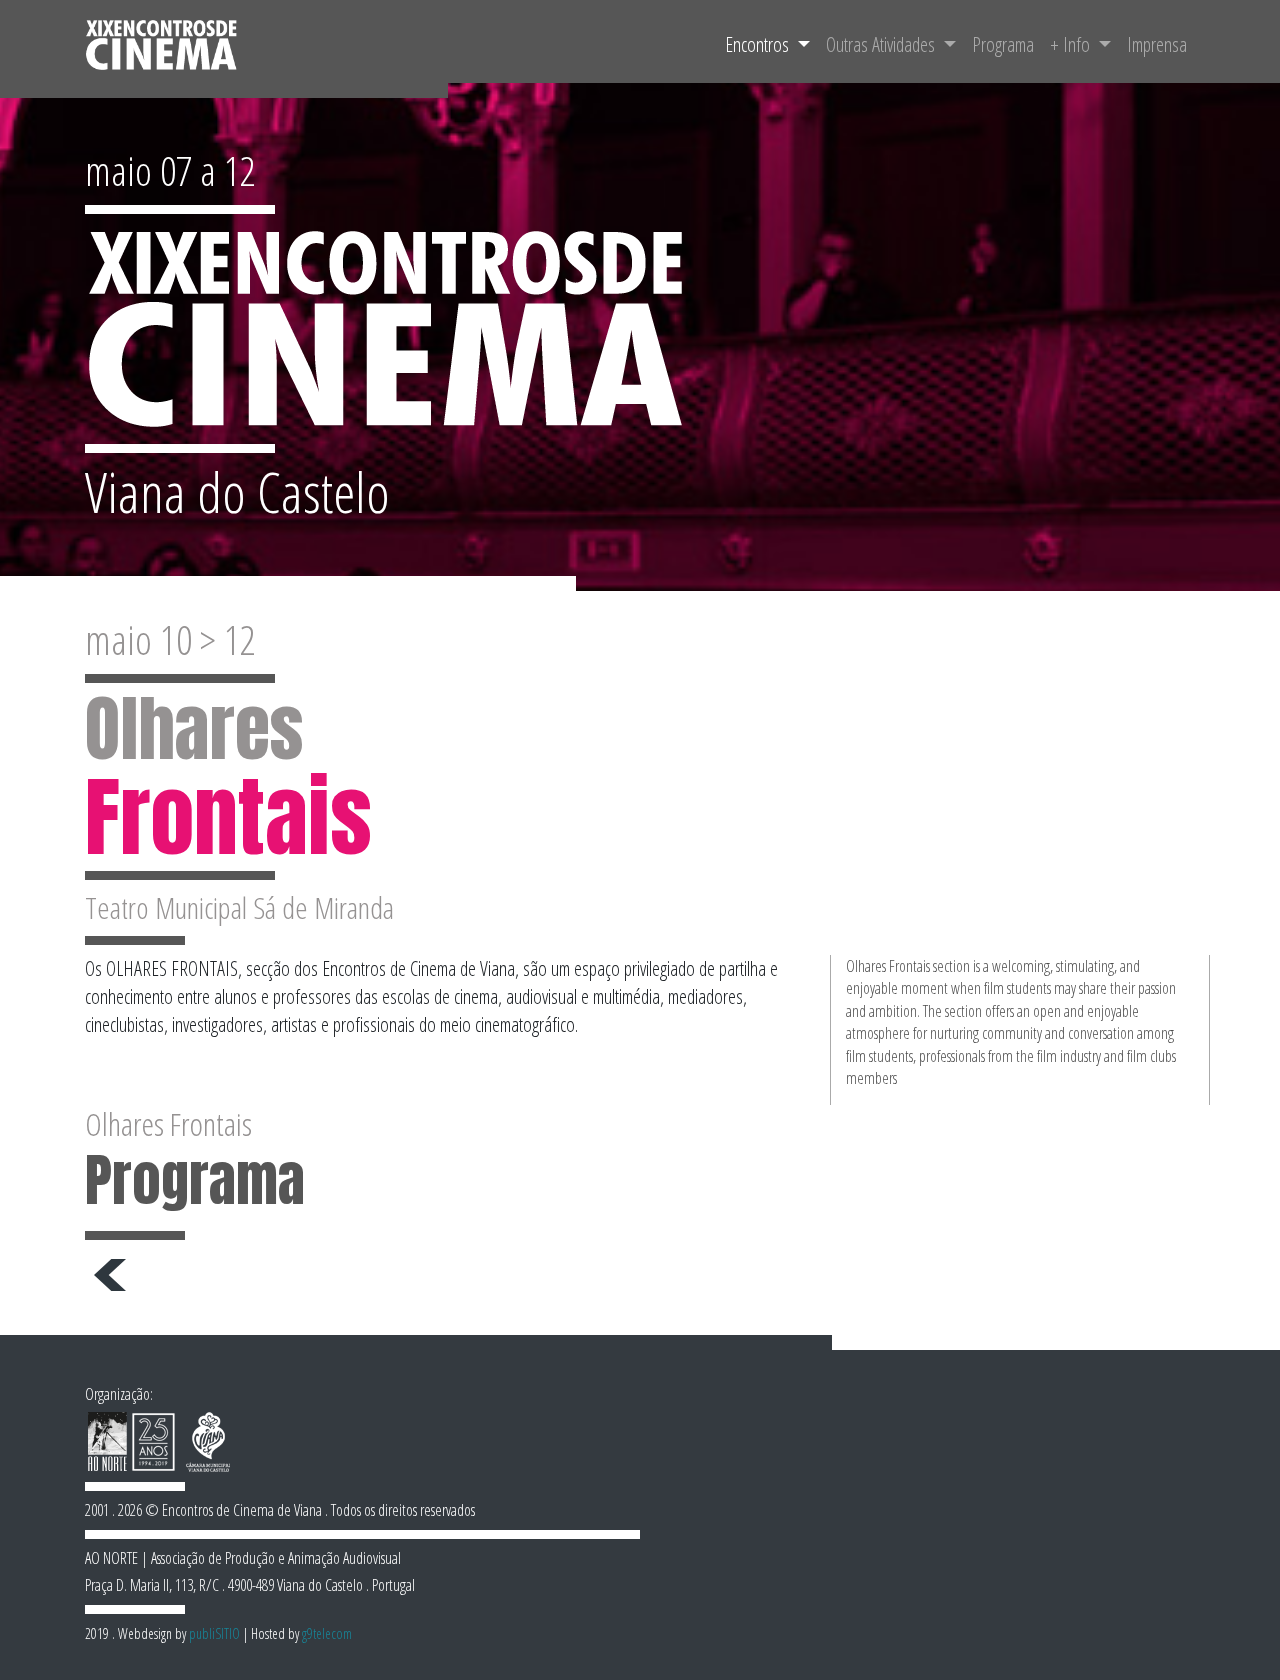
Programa (1003, 44)
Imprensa (1157, 44)
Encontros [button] (759, 44)
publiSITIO (214, 1633)
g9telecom (327, 1633)
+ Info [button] (1072, 44)
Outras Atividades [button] (882, 44)
